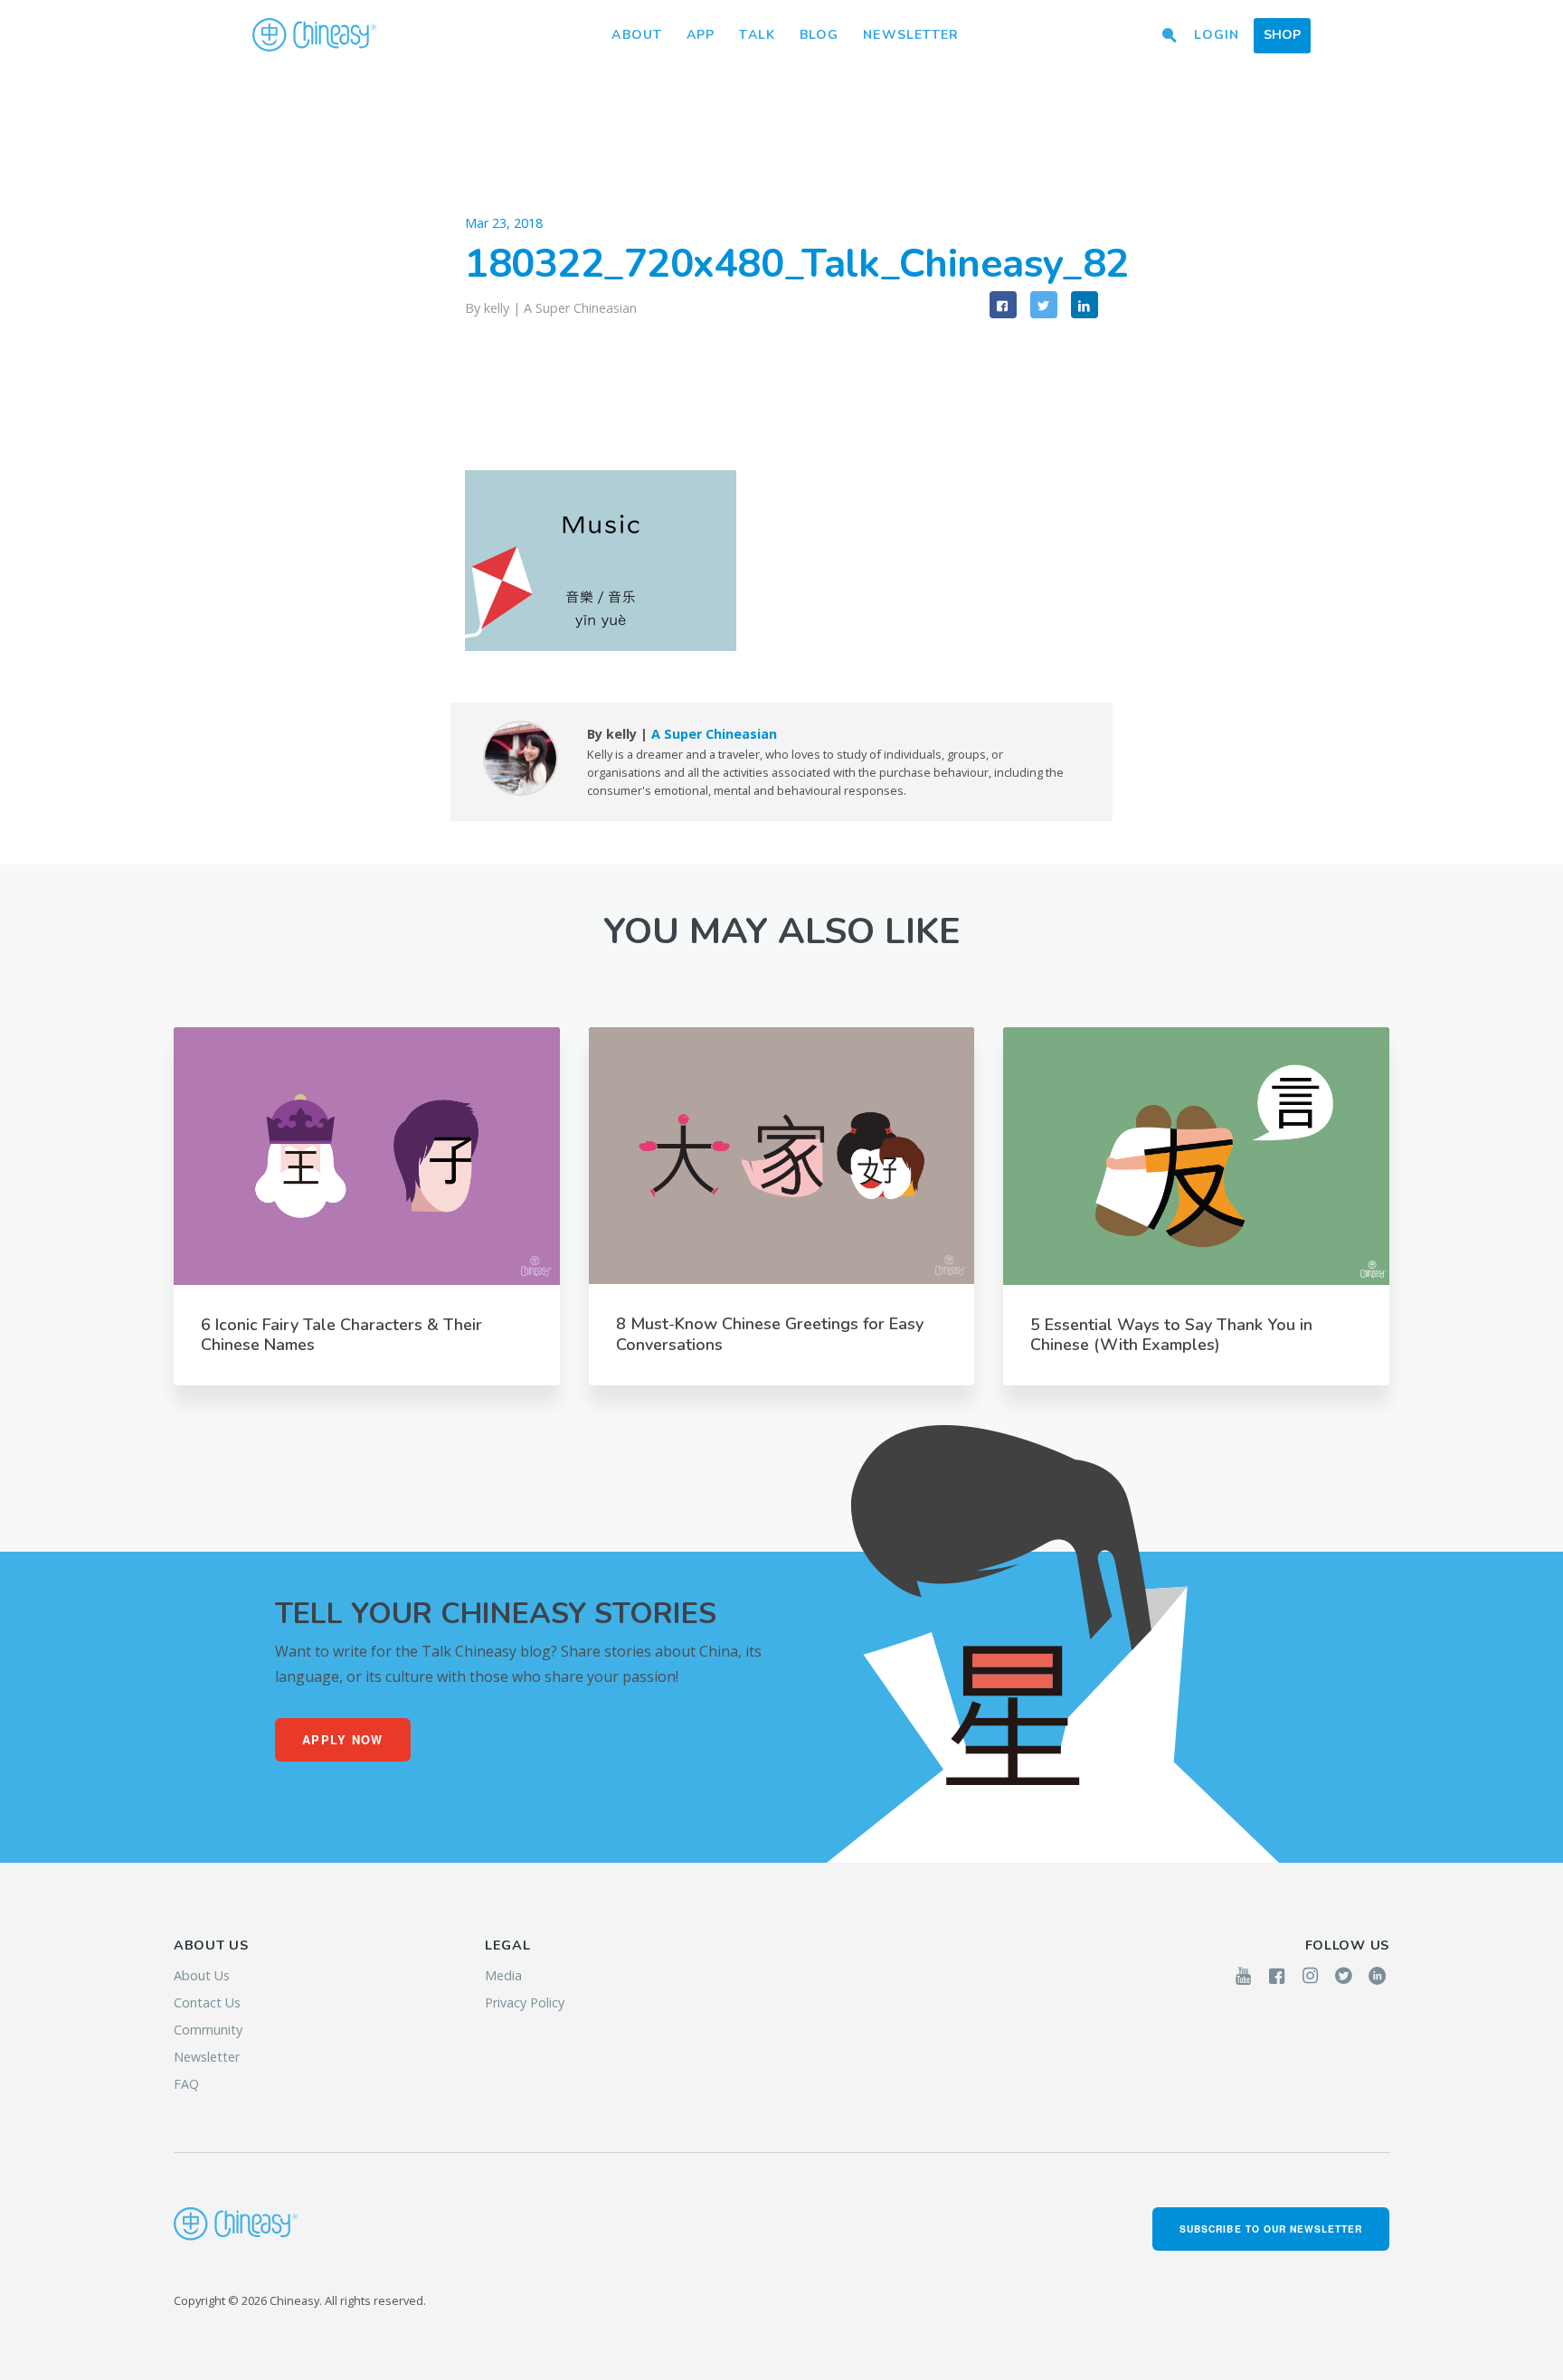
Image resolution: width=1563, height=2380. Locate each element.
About (637, 35)
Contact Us (207, 2002)
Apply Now (343, 1740)
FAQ (186, 2084)
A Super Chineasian (580, 308)
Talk (757, 35)
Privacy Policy (525, 2002)
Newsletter (911, 35)
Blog (819, 35)
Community (208, 2030)
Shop (1282, 35)
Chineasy (314, 35)
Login (1217, 35)
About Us (202, 1975)
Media (503, 1975)
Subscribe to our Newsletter (1271, 2229)
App (701, 35)
